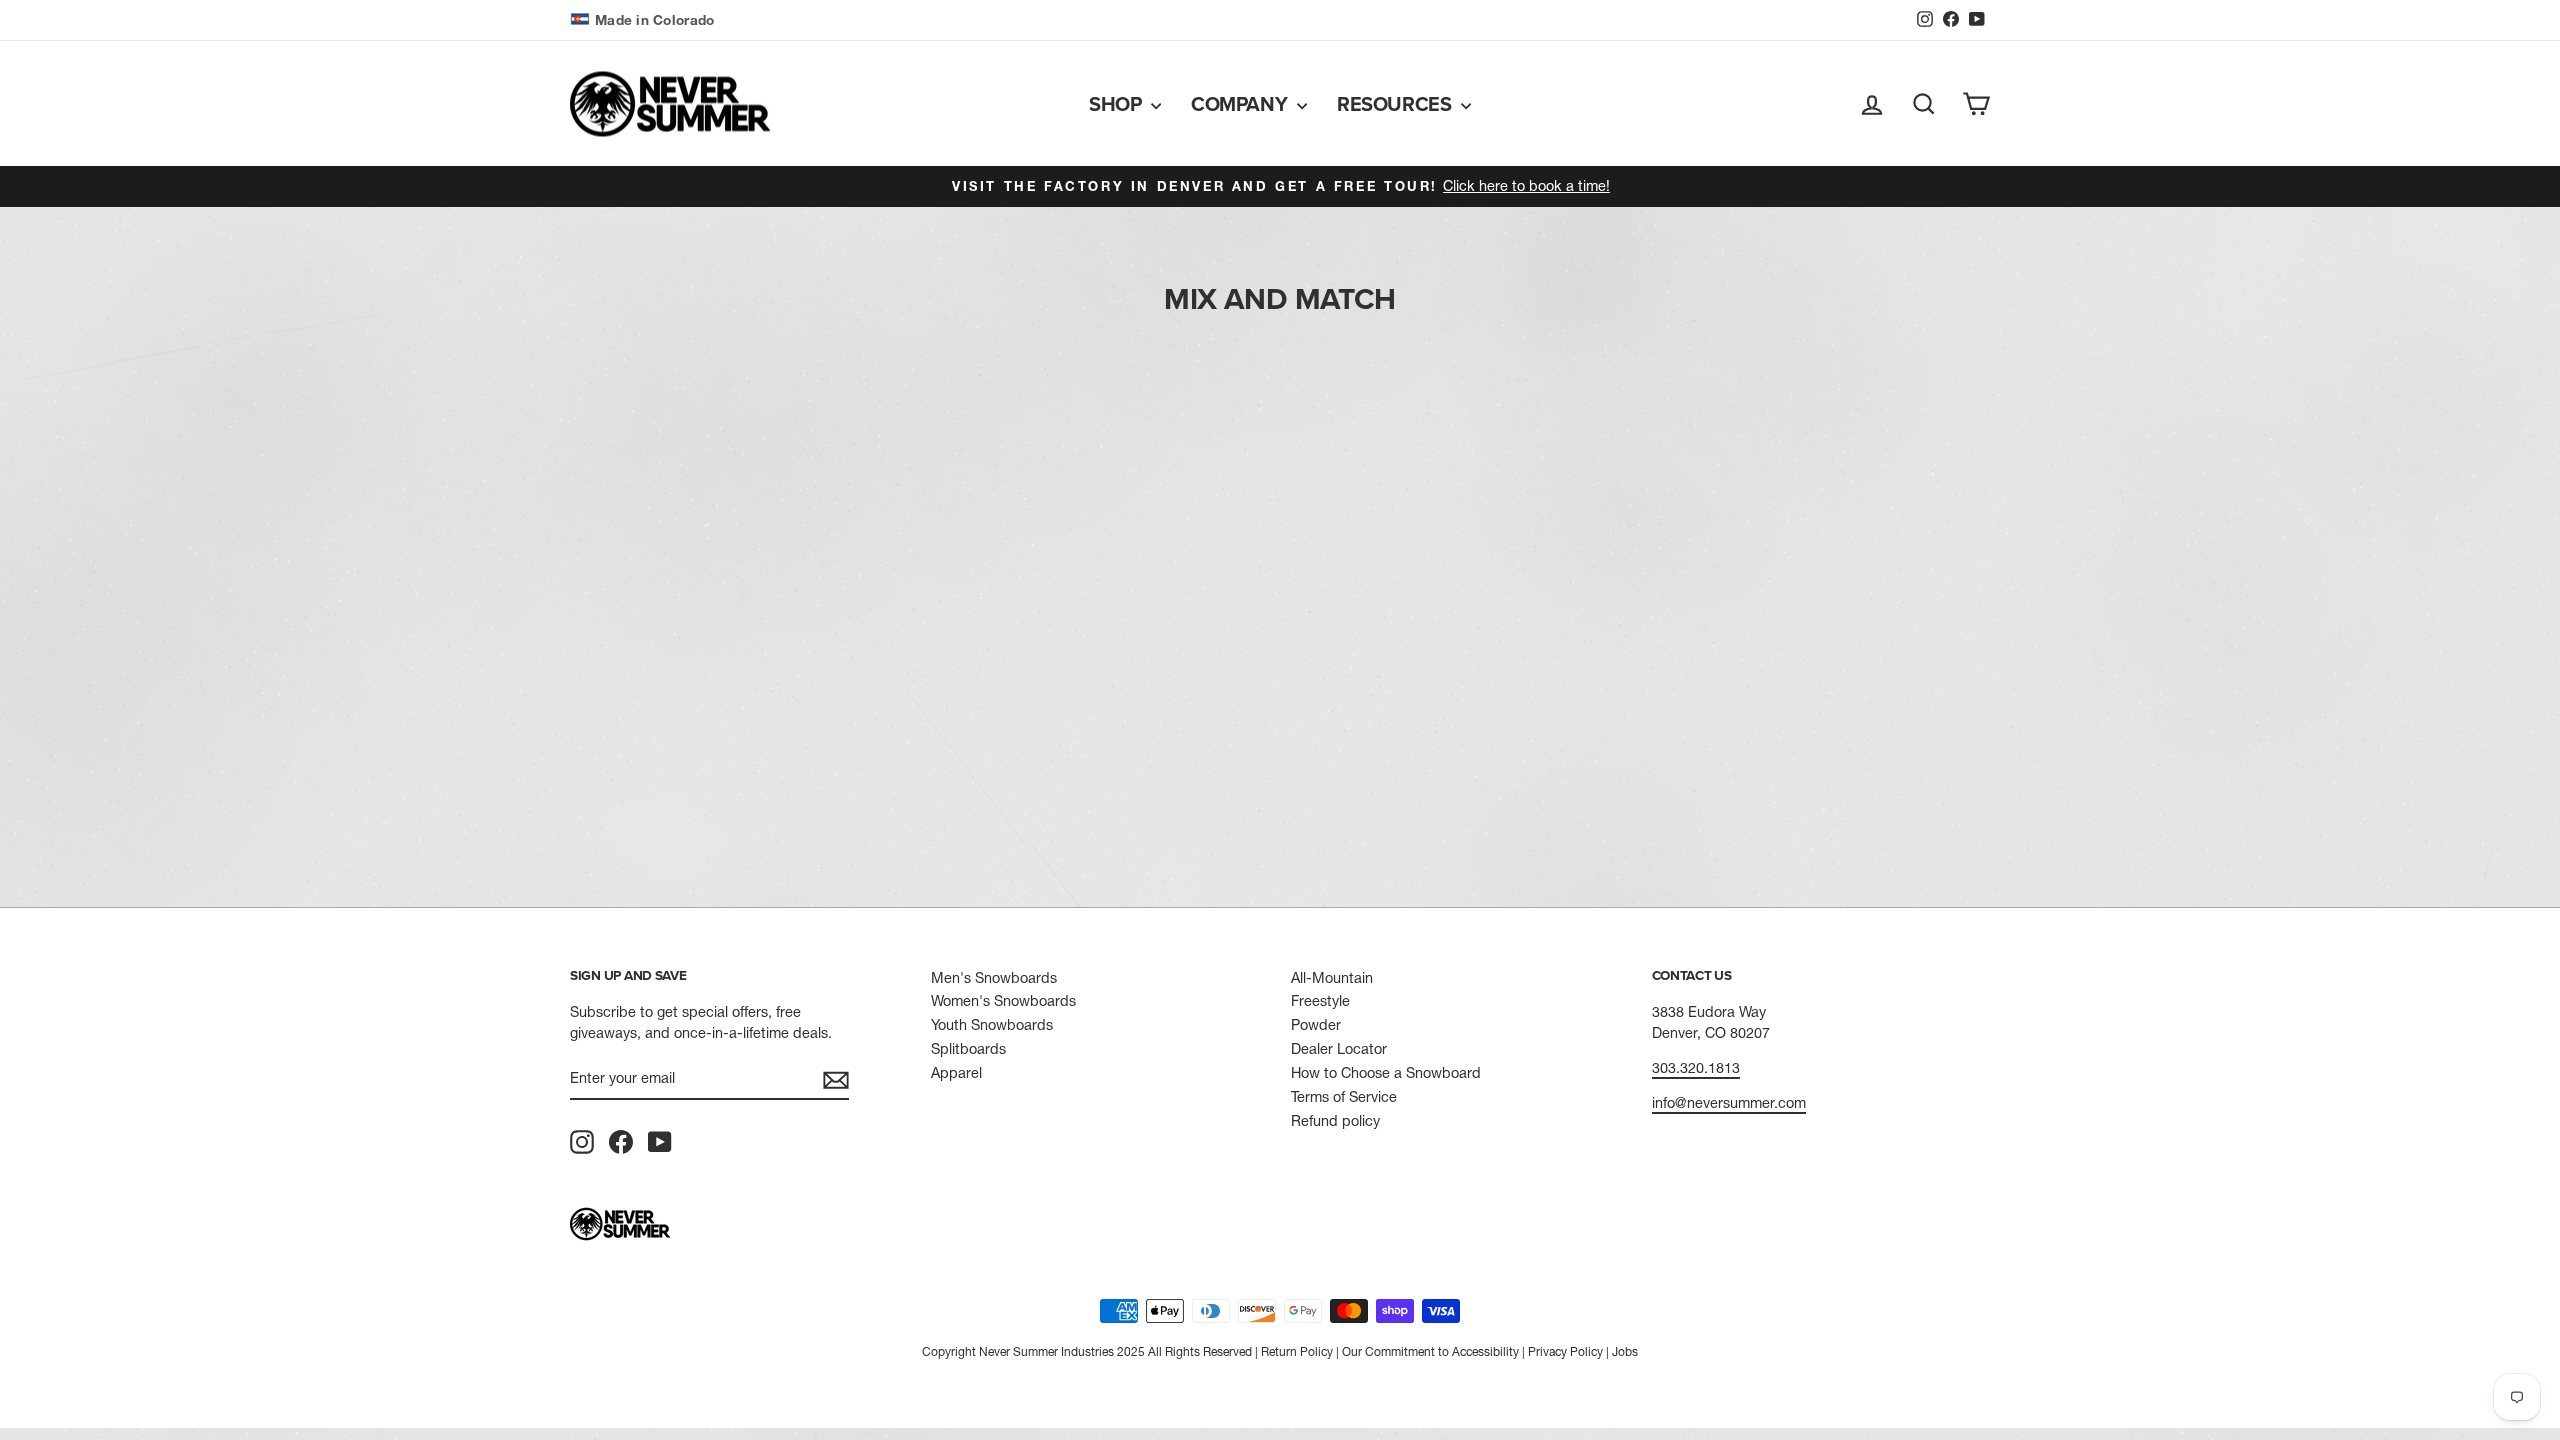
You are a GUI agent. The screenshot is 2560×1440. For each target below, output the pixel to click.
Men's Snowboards (994, 978)
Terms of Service (1344, 1097)
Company (1241, 103)
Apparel (956, 1073)
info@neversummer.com (1729, 1103)
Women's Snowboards (1003, 1001)
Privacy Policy (1565, 1351)
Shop (1117, 103)
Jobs (1625, 1351)
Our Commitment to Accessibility (1430, 1351)
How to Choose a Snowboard (1386, 1073)
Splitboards (968, 1049)
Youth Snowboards (992, 1025)
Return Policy (1297, 1351)
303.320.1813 (1696, 1068)
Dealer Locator (1339, 1049)
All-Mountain (1332, 978)
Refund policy (1335, 1121)
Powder (1316, 1025)
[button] (644, 20)
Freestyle (1320, 1001)
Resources (1396, 103)
